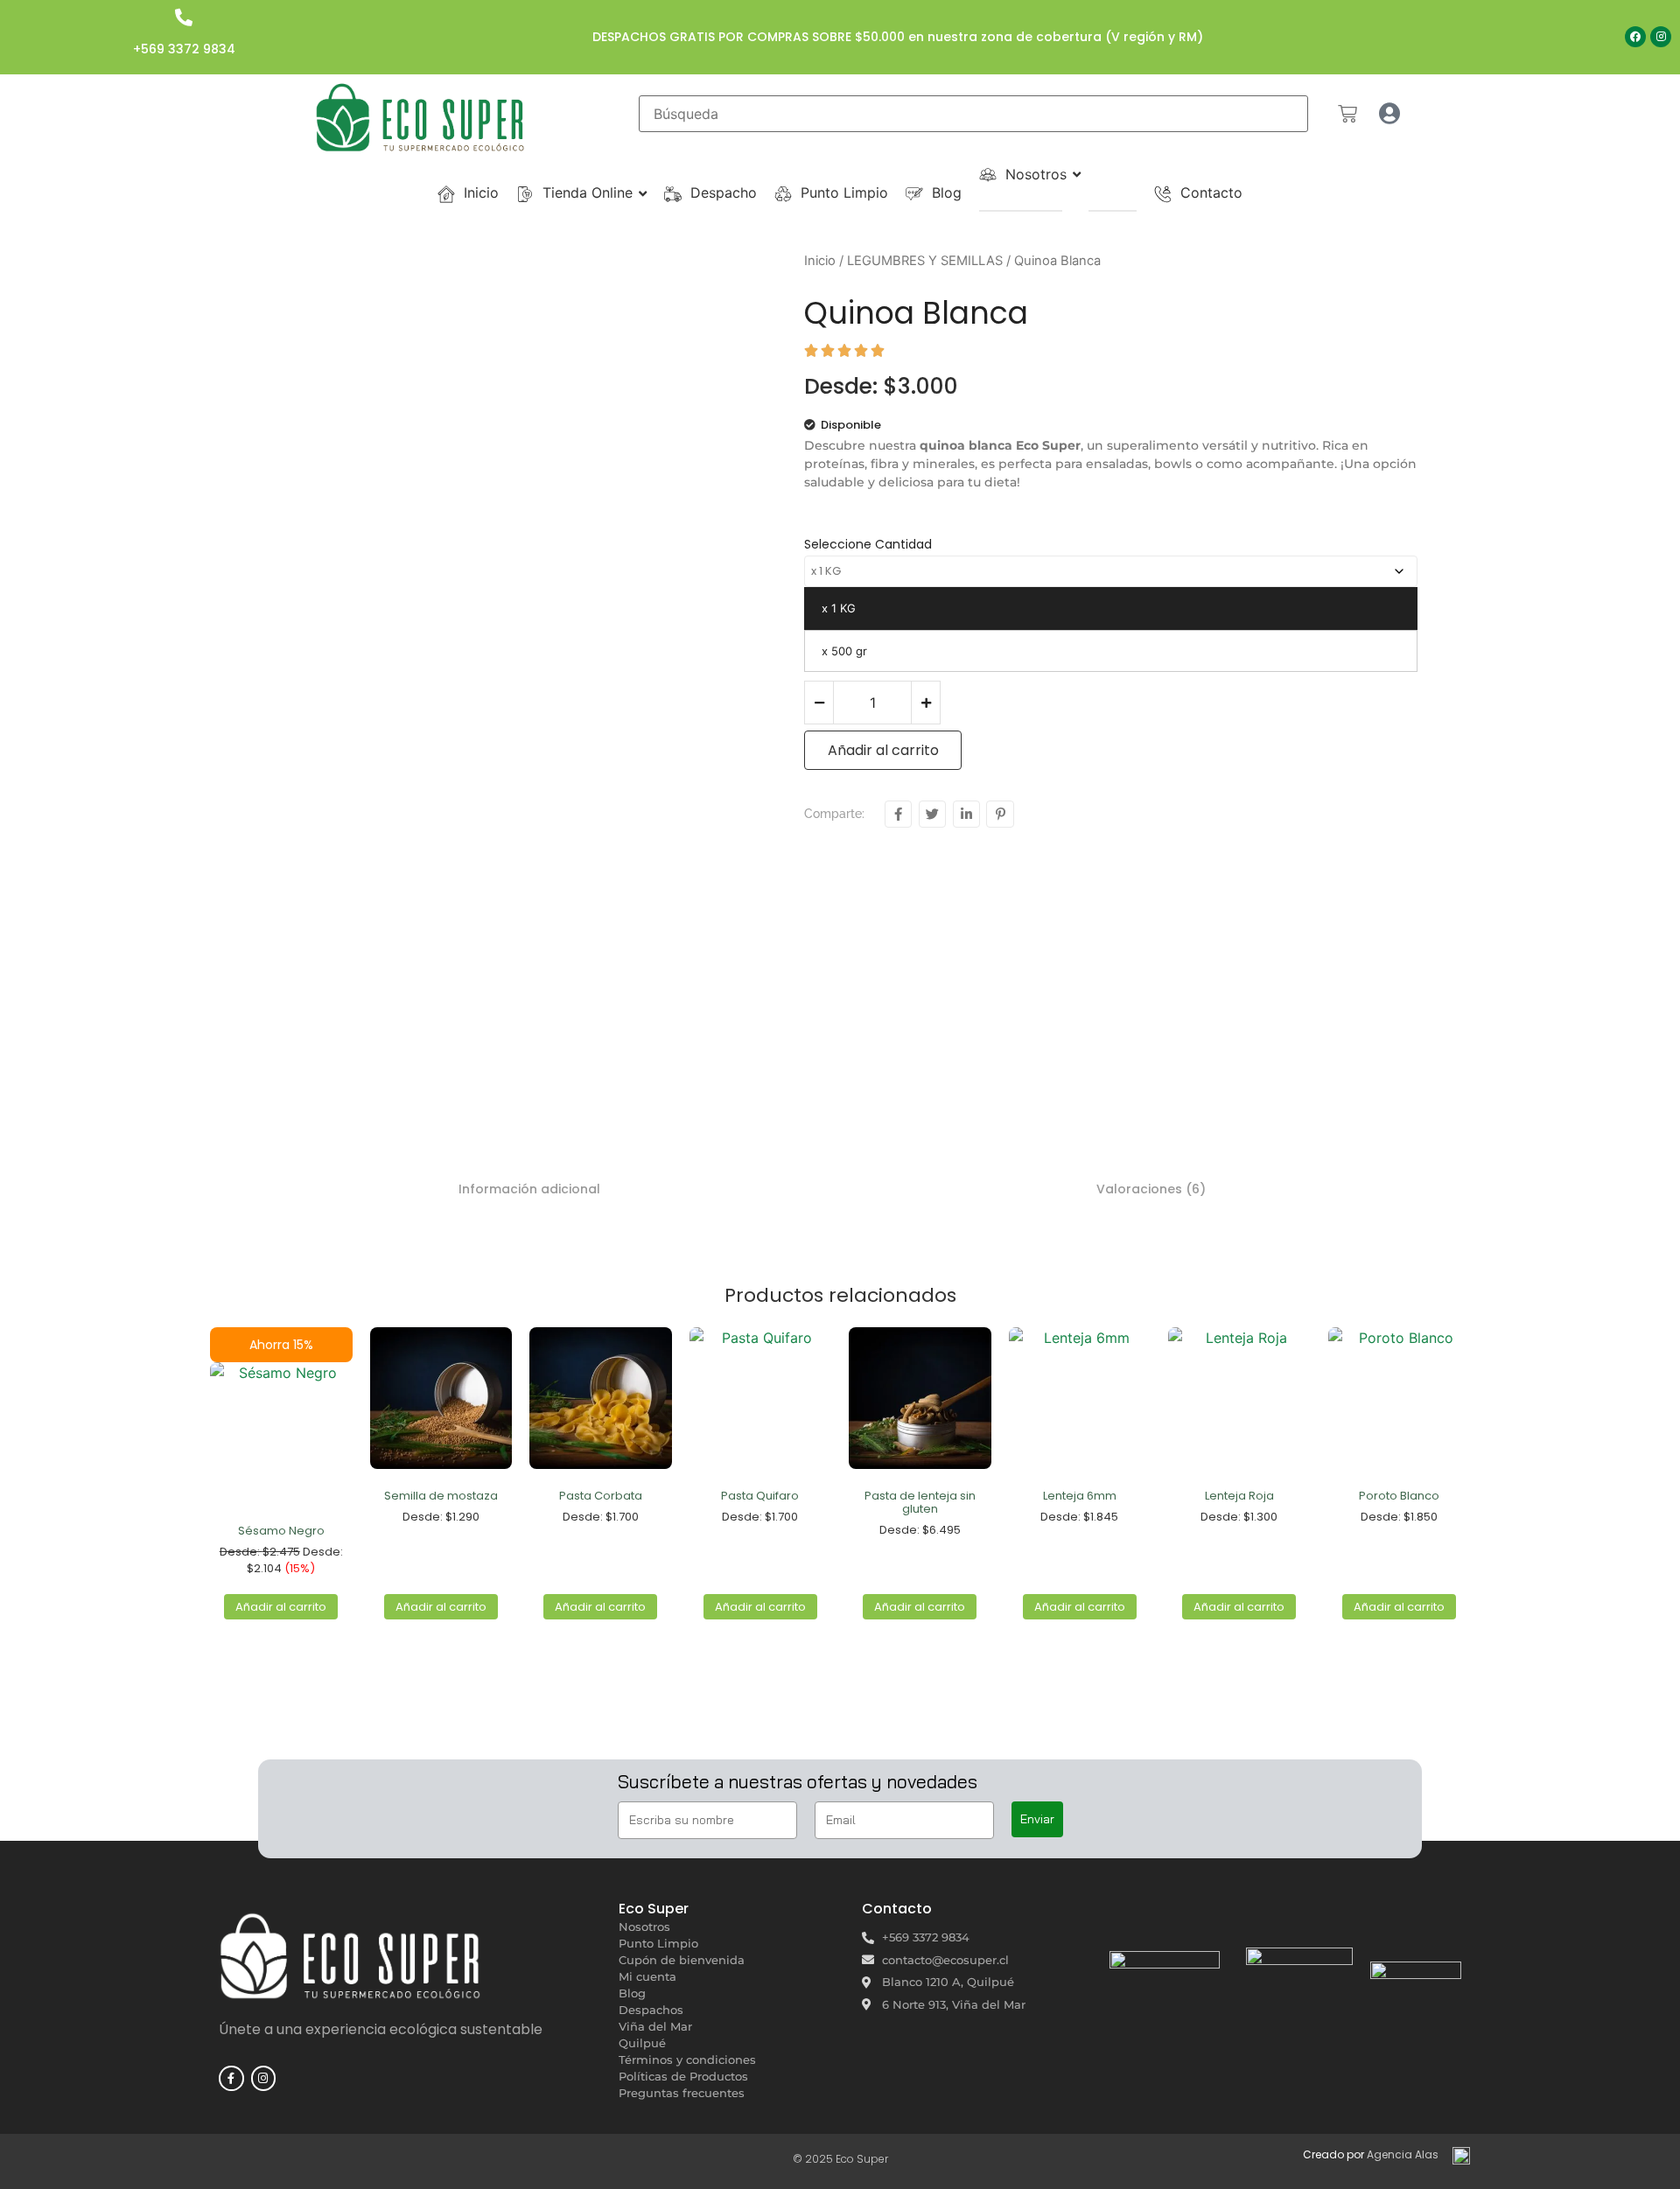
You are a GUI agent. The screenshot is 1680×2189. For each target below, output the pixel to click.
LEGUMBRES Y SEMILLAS (925, 261)
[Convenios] (1075, 211)
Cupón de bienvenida (682, 1960)
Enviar (1037, 1819)
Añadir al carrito (883, 750)
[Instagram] (1661, 37)
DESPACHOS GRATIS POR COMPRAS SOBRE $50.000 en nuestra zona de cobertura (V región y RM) (898, 37)
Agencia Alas (1403, 2154)
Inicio (820, 261)
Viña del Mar (655, 2026)
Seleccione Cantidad (868, 544)
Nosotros (644, 1927)
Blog (632, 1993)
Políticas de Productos (683, 2076)
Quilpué (642, 2043)
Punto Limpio (658, 1943)
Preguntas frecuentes (682, 2093)
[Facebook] (1635, 37)
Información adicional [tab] (529, 1189)
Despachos (651, 2010)
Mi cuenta (647, 1976)
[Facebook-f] (231, 2078)
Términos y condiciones (687, 2060)
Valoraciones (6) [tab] (1151, 1189)
